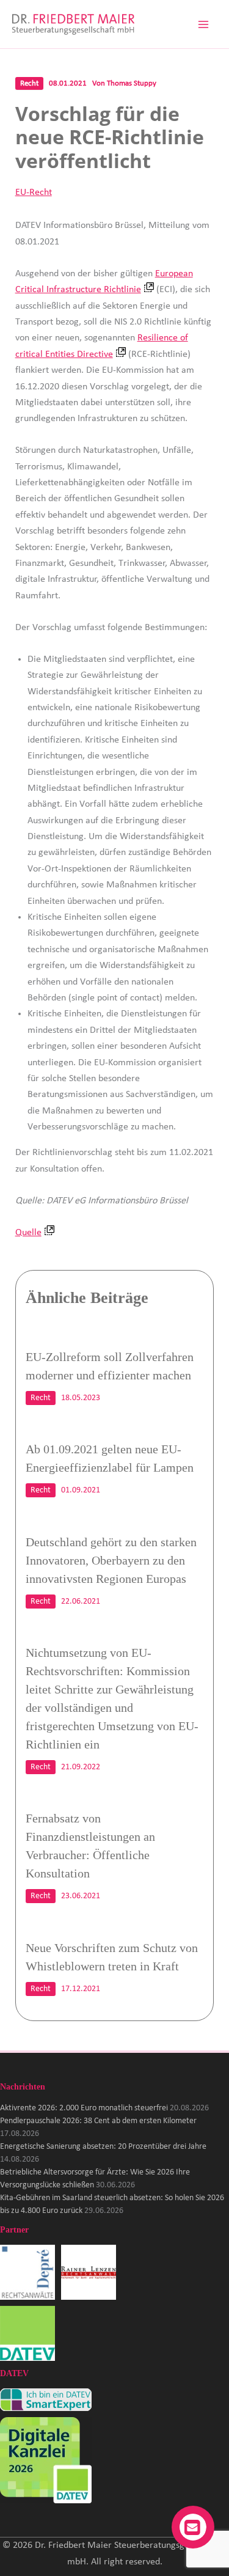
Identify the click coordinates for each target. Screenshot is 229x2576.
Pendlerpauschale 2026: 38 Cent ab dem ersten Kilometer (98, 2121)
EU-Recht (34, 193)
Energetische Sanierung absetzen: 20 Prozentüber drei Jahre (103, 2147)
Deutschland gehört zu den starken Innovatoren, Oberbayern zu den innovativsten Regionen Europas (111, 1560)
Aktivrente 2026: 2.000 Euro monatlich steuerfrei (84, 2108)
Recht (29, 83)
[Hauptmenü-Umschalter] (203, 24)
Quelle (28, 1233)
